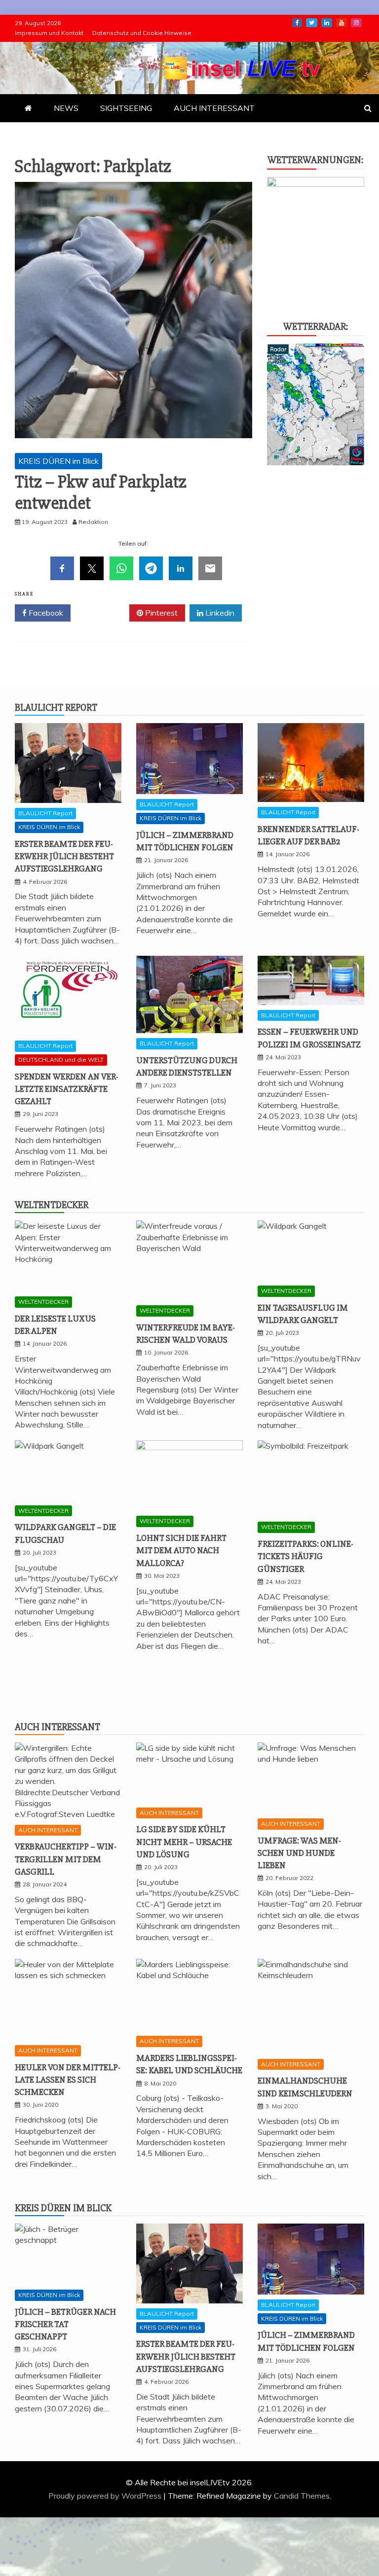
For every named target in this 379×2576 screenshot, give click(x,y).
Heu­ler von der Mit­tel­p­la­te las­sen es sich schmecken (68, 2080)
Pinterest (160, 613)
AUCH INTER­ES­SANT (214, 108)
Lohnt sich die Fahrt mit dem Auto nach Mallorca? (181, 1550)
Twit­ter (312, 23)
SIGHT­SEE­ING (126, 108)
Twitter (103, 613)
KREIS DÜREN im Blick (58, 461)
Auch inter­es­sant (57, 1727)
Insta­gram (356, 23)
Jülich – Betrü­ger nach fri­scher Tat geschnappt (65, 2324)
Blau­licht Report (56, 708)
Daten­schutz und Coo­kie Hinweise (142, 33)
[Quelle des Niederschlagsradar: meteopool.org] (316, 462)
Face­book (297, 23)
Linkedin (219, 613)
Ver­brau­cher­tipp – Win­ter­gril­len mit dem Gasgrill (66, 1859)
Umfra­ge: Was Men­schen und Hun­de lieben (299, 1853)
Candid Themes (302, 2496)
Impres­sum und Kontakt (49, 33)
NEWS (66, 108)
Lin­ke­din (327, 23)
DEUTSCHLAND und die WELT (61, 1060)
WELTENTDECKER (43, 1302)
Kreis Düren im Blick (63, 2208)
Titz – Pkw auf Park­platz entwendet (101, 493)
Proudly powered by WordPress (106, 2496)
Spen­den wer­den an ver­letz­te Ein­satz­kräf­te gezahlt (67, 1089)
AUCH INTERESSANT (48, 1830)
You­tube (341, 23)
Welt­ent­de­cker (52, 1205)
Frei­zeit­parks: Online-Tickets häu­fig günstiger (305, 1556)
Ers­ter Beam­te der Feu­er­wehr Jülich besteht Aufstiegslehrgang (64, 856)
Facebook (45, 613)
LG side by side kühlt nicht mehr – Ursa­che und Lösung (184, 1842)
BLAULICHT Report (45, 813)
